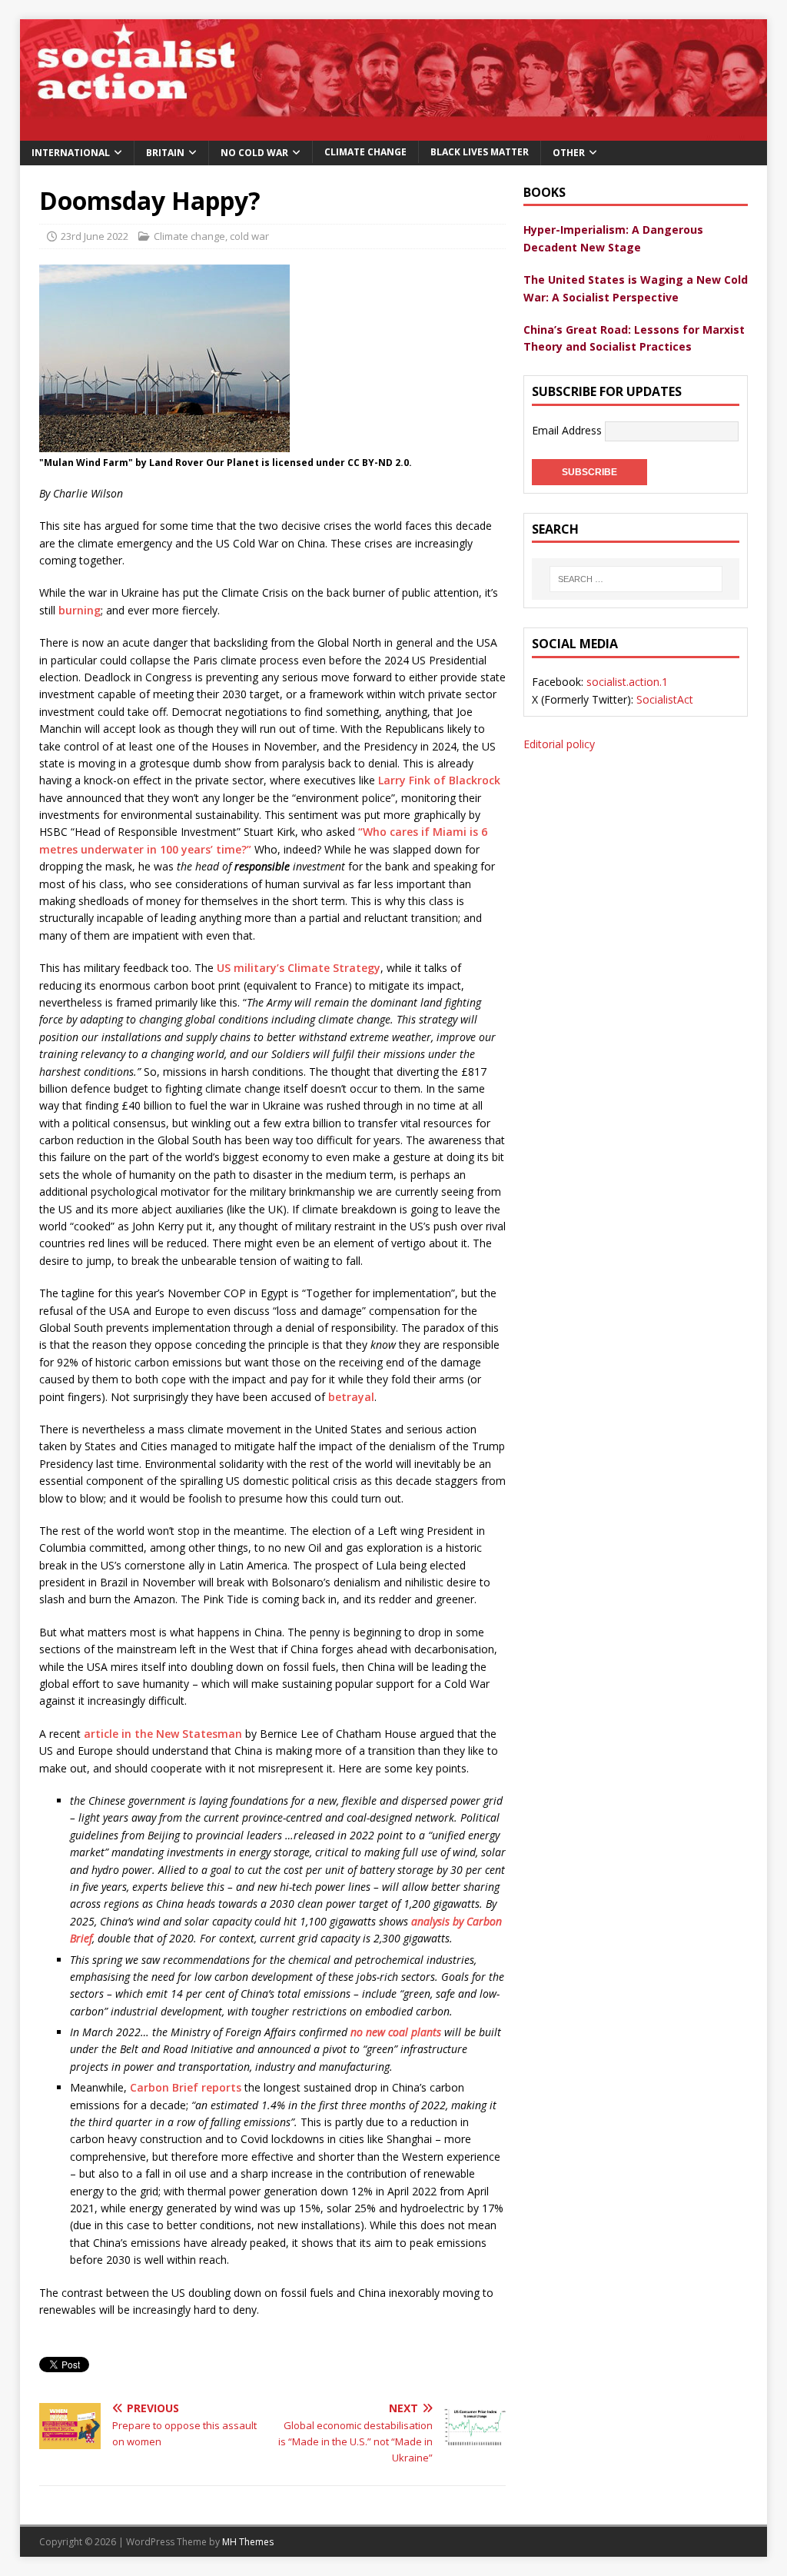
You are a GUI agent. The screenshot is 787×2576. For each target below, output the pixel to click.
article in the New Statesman (161, 1734)
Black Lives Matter (480, 152)
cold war (249, 236)
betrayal (351, 1397)
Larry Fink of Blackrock (439, 780)
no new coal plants (396, 2032)
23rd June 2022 (95, 236)
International (71, 153)
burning (80, 610)
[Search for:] (636, 579)
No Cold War (254, 153)
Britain (165, 153)
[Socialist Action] (394, 131)
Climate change (365, 152)
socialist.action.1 (627, 682)
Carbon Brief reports (186, 2087)
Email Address (568, 429)
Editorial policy (559, 744)
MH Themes (248, 2542)
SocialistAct (665, 699)
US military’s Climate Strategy (299, 968)
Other (569, 153)
